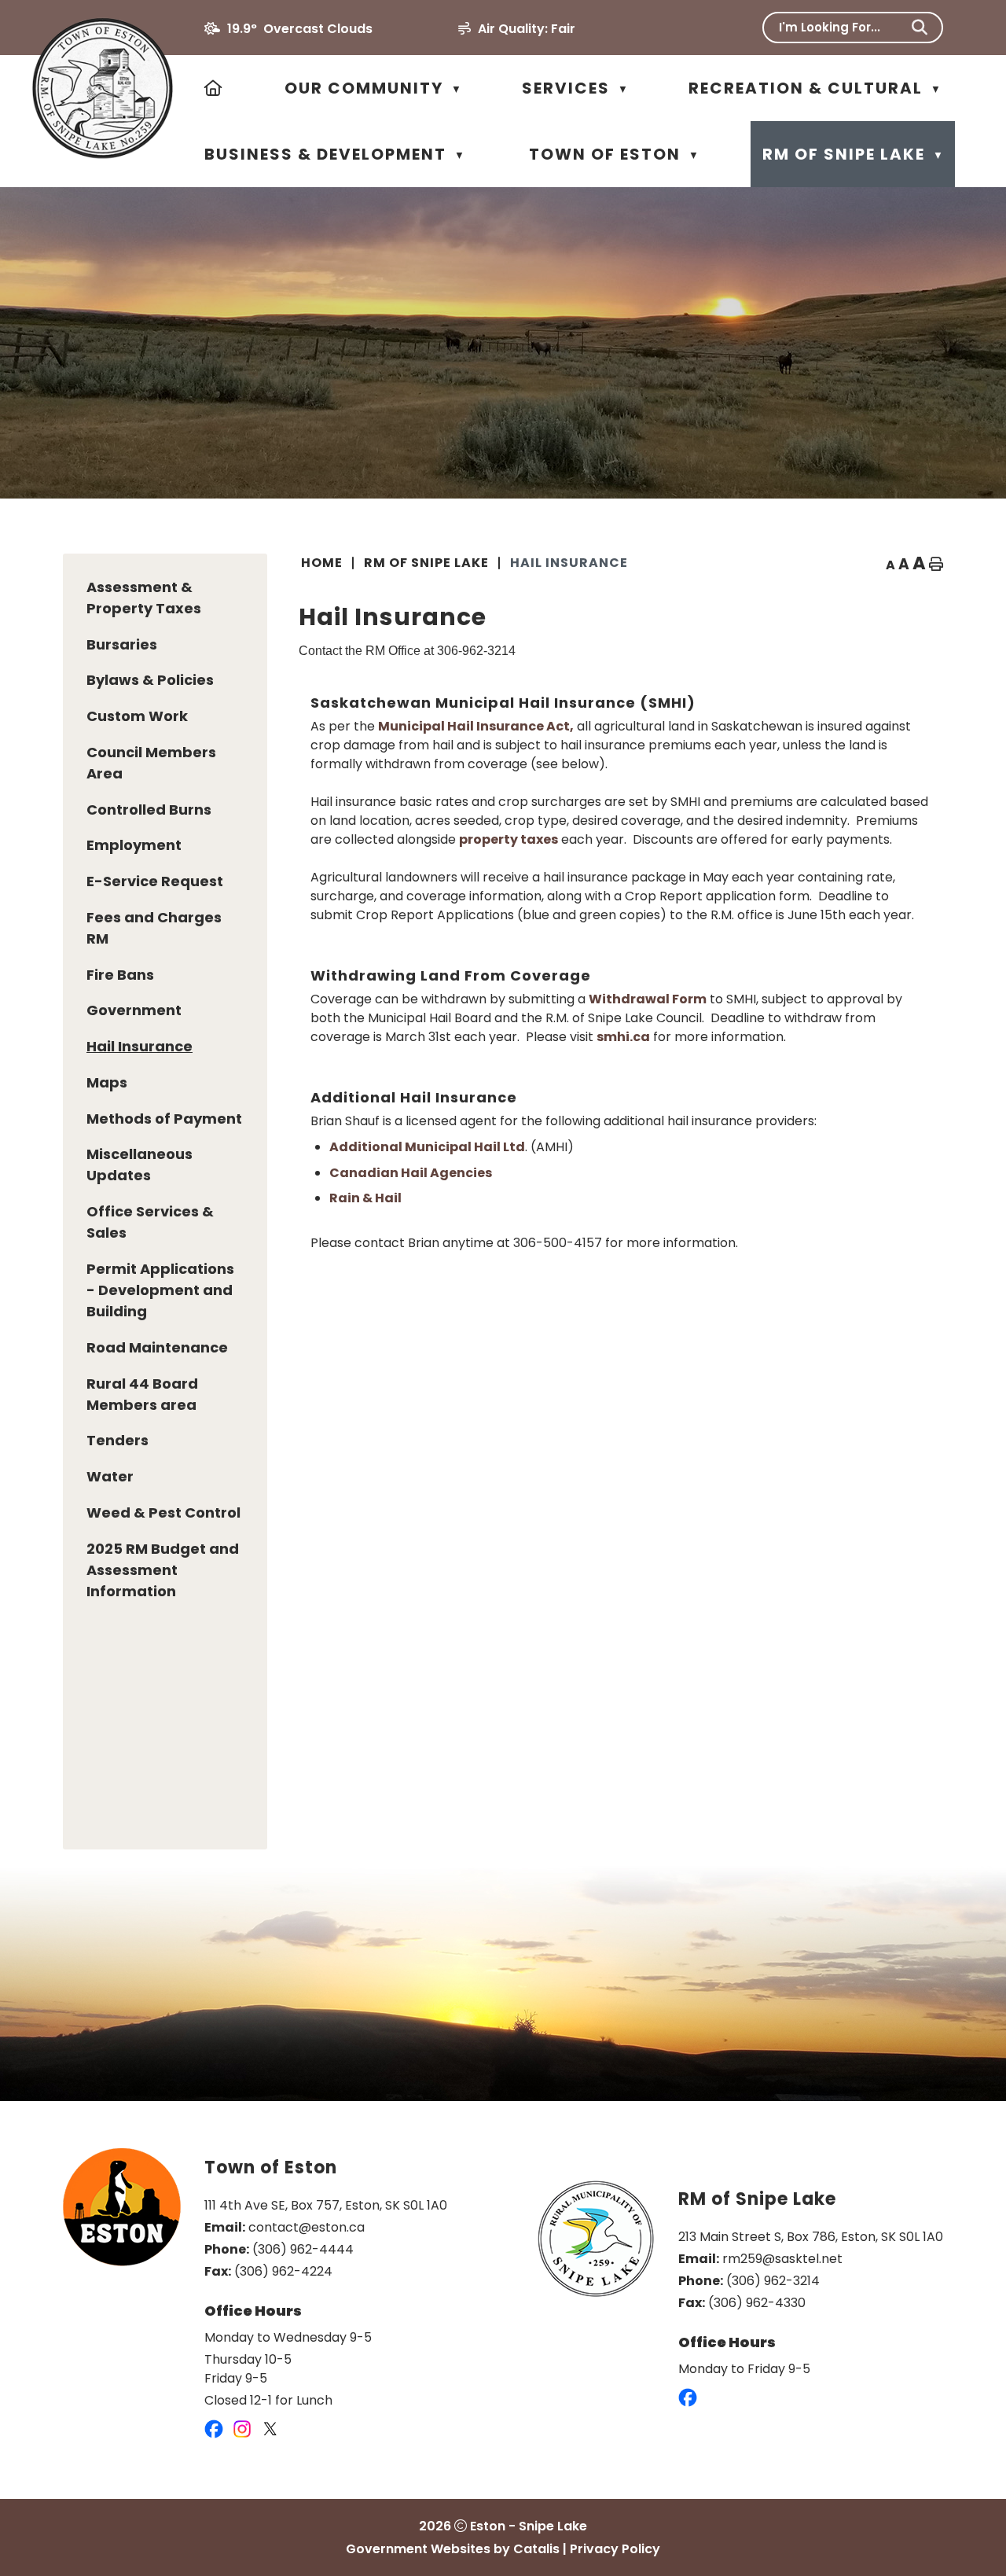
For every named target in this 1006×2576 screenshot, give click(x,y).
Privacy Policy (615, 2549)
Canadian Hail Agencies (411, 1173)
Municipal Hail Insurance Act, (476, 726)
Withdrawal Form (648, 999)
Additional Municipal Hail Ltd (427, 1147)
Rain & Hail (365, 1198)
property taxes (509, 839)
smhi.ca (623, 1037)
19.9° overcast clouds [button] (300, 29)
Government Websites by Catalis (453, 2549)
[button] (920, 28)
